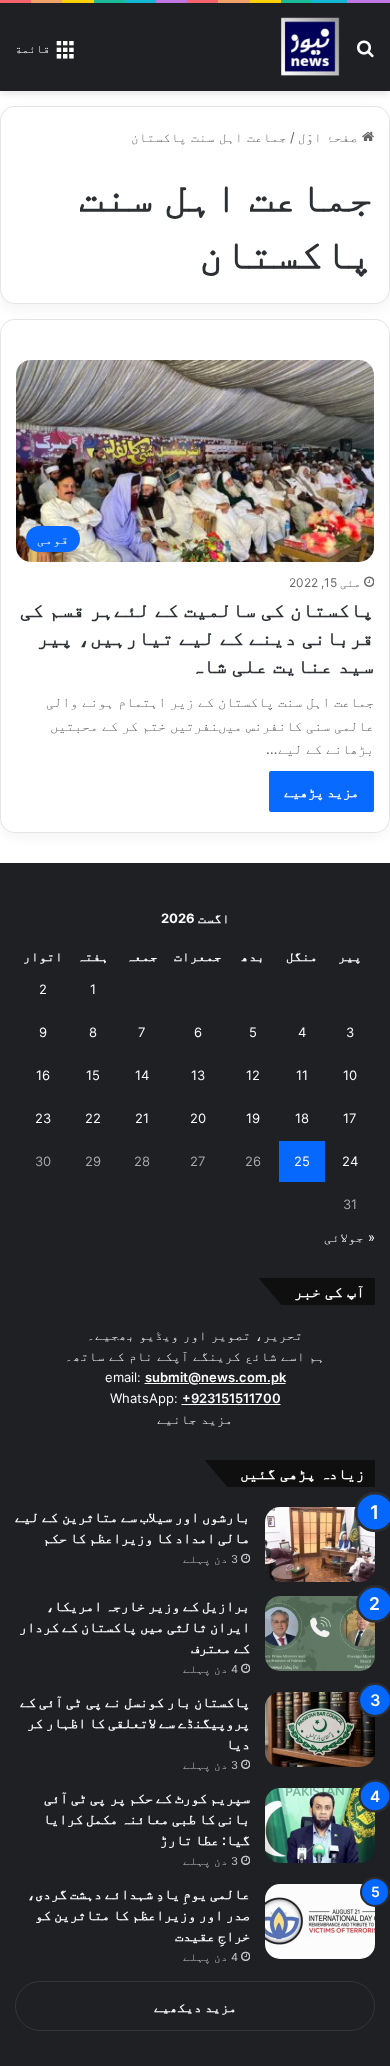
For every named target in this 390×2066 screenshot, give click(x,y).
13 (198, 1075)
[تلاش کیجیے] (365, 54)
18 (302, 1118)
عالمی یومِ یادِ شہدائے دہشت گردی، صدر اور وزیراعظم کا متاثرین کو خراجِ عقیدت (139, 1914)
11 (302, 1075)
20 (198, 1118)
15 (93, 1075)
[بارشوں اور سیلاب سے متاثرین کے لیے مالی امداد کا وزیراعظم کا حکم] (320, 1544)
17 (349, 1118)
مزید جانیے (195, 1419)
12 (253, 1075)
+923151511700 (231, 1398)
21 (142, 1118)
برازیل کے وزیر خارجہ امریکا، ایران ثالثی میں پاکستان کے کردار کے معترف (135, 1626)
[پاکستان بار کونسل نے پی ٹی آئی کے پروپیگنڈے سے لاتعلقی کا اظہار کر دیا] (320, 1729)
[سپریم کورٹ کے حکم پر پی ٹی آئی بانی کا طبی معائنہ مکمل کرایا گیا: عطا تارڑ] (320, 1825)
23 (43, 1118)
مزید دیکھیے (195, 2007)
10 (350, 1075)
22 (93, 1118)
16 (43, 1075)
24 (350, 1161)
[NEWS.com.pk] (309, 47)
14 (142, 1075)
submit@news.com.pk (215, 1377)
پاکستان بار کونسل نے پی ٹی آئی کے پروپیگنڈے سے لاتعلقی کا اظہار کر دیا (135, 1722)
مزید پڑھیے (321, 791)
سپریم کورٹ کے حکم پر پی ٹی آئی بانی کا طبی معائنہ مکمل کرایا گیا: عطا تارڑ (147, 1818)
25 (302, 1161)
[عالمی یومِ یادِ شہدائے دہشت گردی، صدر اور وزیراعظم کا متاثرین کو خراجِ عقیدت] (320, 1921)
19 (253, 1118)
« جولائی (349, 1237)
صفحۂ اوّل (330, 137)
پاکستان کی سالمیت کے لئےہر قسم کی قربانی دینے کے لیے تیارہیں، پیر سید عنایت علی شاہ (197, 638)
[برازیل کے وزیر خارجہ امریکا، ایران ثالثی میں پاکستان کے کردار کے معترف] (320, 1633)
